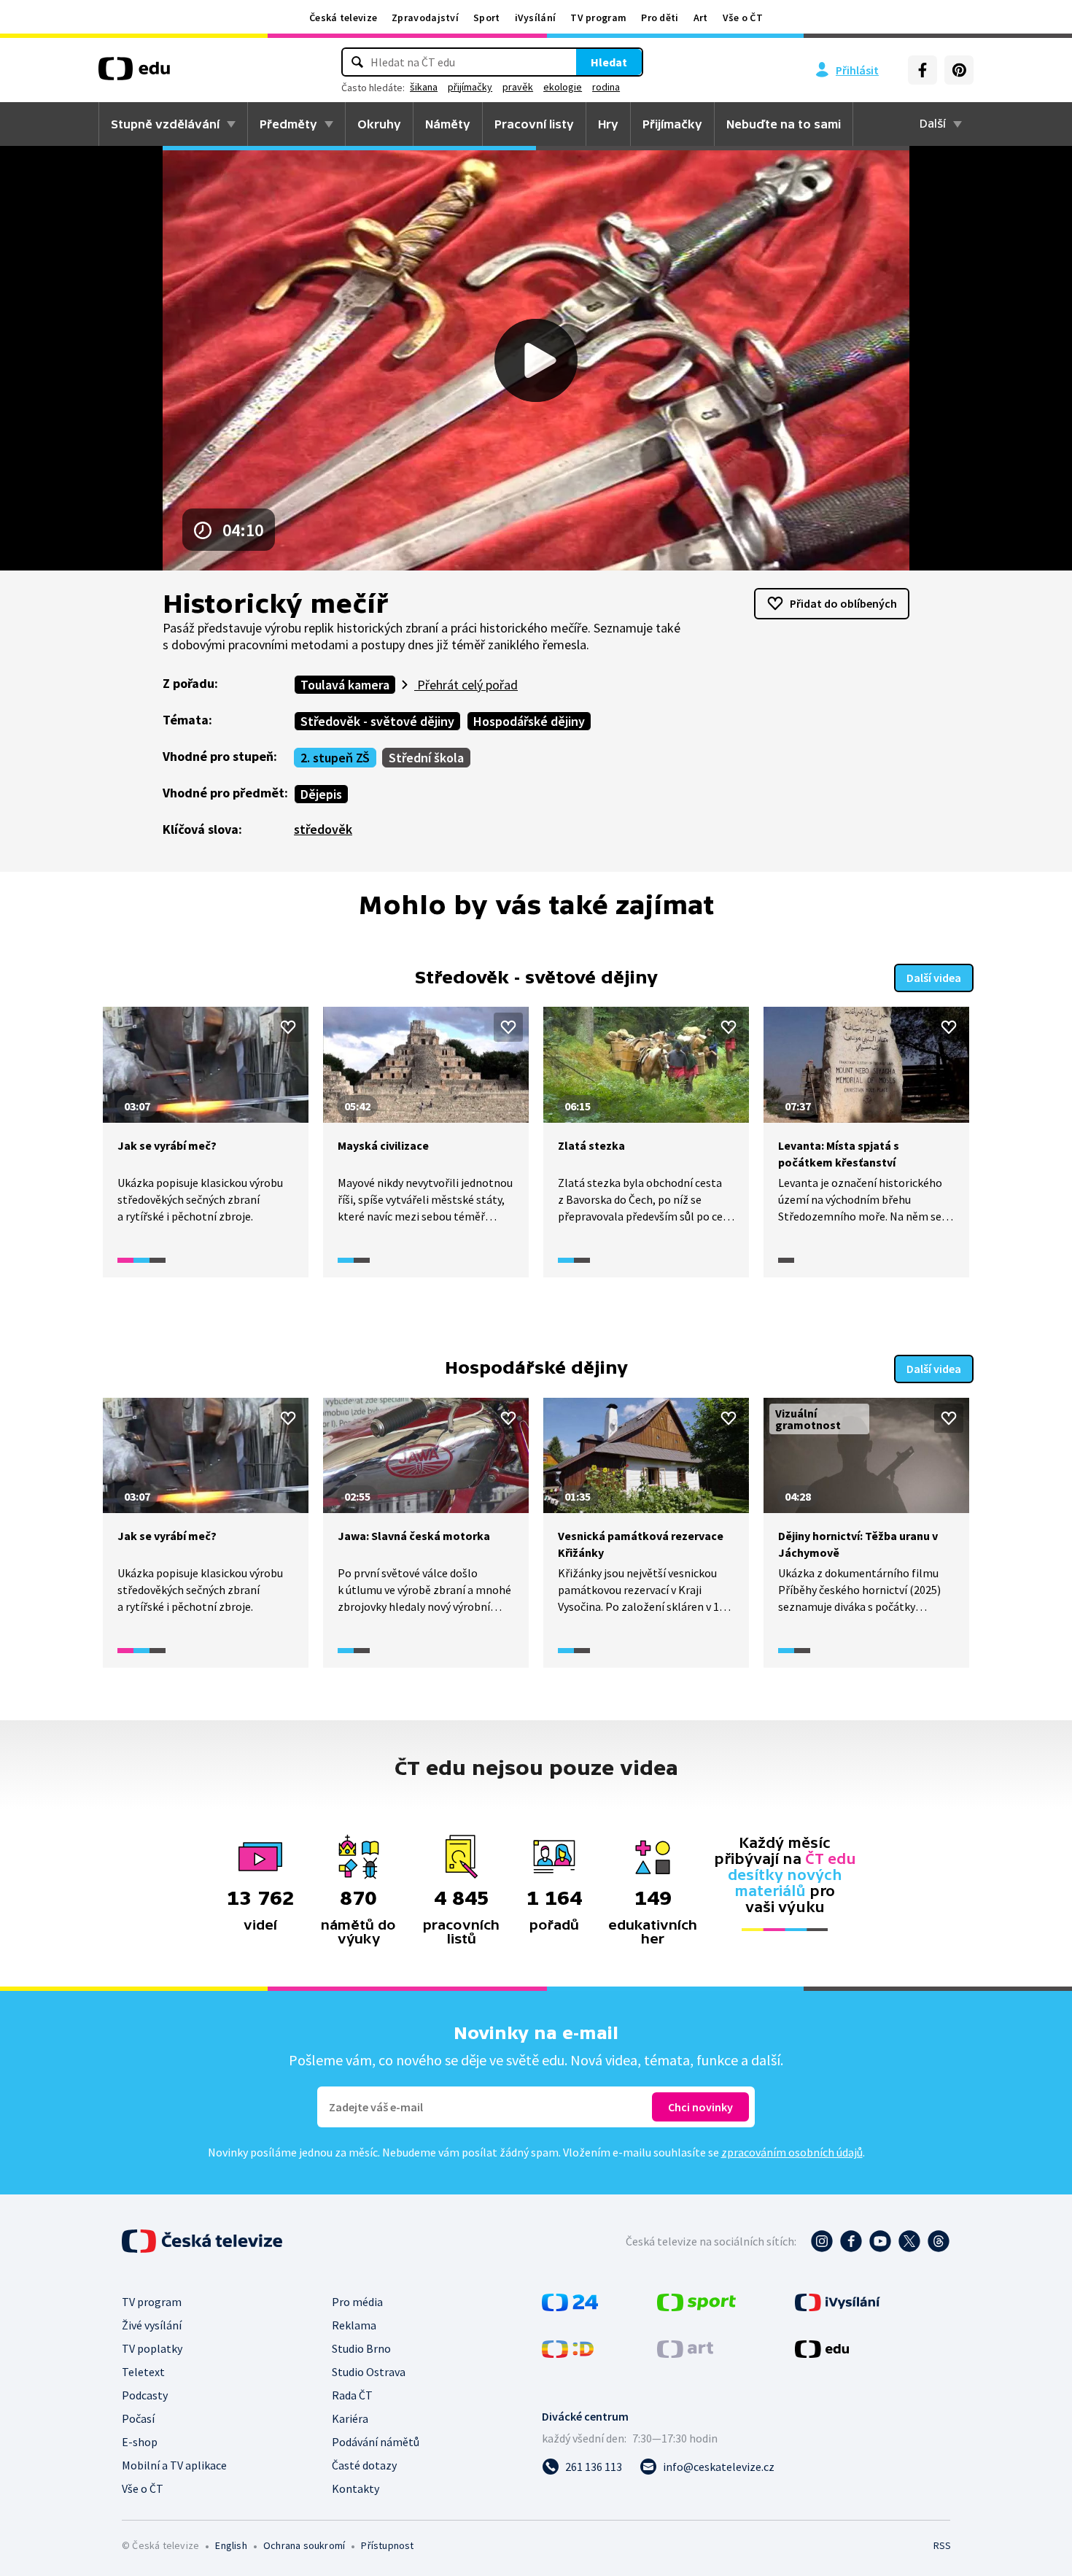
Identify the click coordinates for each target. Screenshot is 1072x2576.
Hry (608, 124)
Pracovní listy (534, 124)
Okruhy (379, 124)
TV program (598, 18)
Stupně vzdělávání (165, 124)
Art (701, 18)
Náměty (448, 124)
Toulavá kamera (345, 685)
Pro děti (660, 18)
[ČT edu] (134, 74)
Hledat (609, 62)
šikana (424, 87)
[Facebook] (923, 70)
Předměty (288, 124)
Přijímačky (672, 124)
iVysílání (536, 18)
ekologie (563, 87)
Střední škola (426, 758)
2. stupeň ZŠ (335, 758)
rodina (606, 87)
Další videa (934, 978)
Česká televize (343, 18)
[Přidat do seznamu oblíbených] (288, 1027)
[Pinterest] (959, 70)
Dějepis (321, 794)
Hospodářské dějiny (529, 721)
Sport (487, 18)
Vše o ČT (743, 18)
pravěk (518, 87)
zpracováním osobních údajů (792, 2152)
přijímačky (470, 87)
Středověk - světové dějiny (377, 721)
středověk (323, 829)
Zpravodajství (425, 18)
